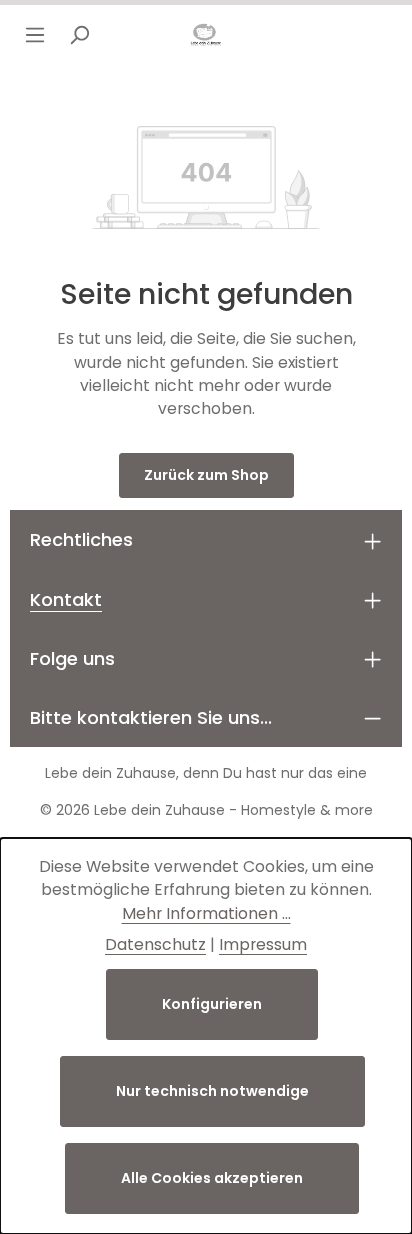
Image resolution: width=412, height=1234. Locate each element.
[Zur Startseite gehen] (206, 35)
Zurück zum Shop (206, 475)
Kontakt (66, 599)
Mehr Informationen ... (206, 913)
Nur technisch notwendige (212, 1091)
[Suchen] (79, 35)
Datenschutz (155, 944)
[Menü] (35, 35)
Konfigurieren (212, 1004)
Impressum (263, 944)
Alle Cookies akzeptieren (212, 1178)
